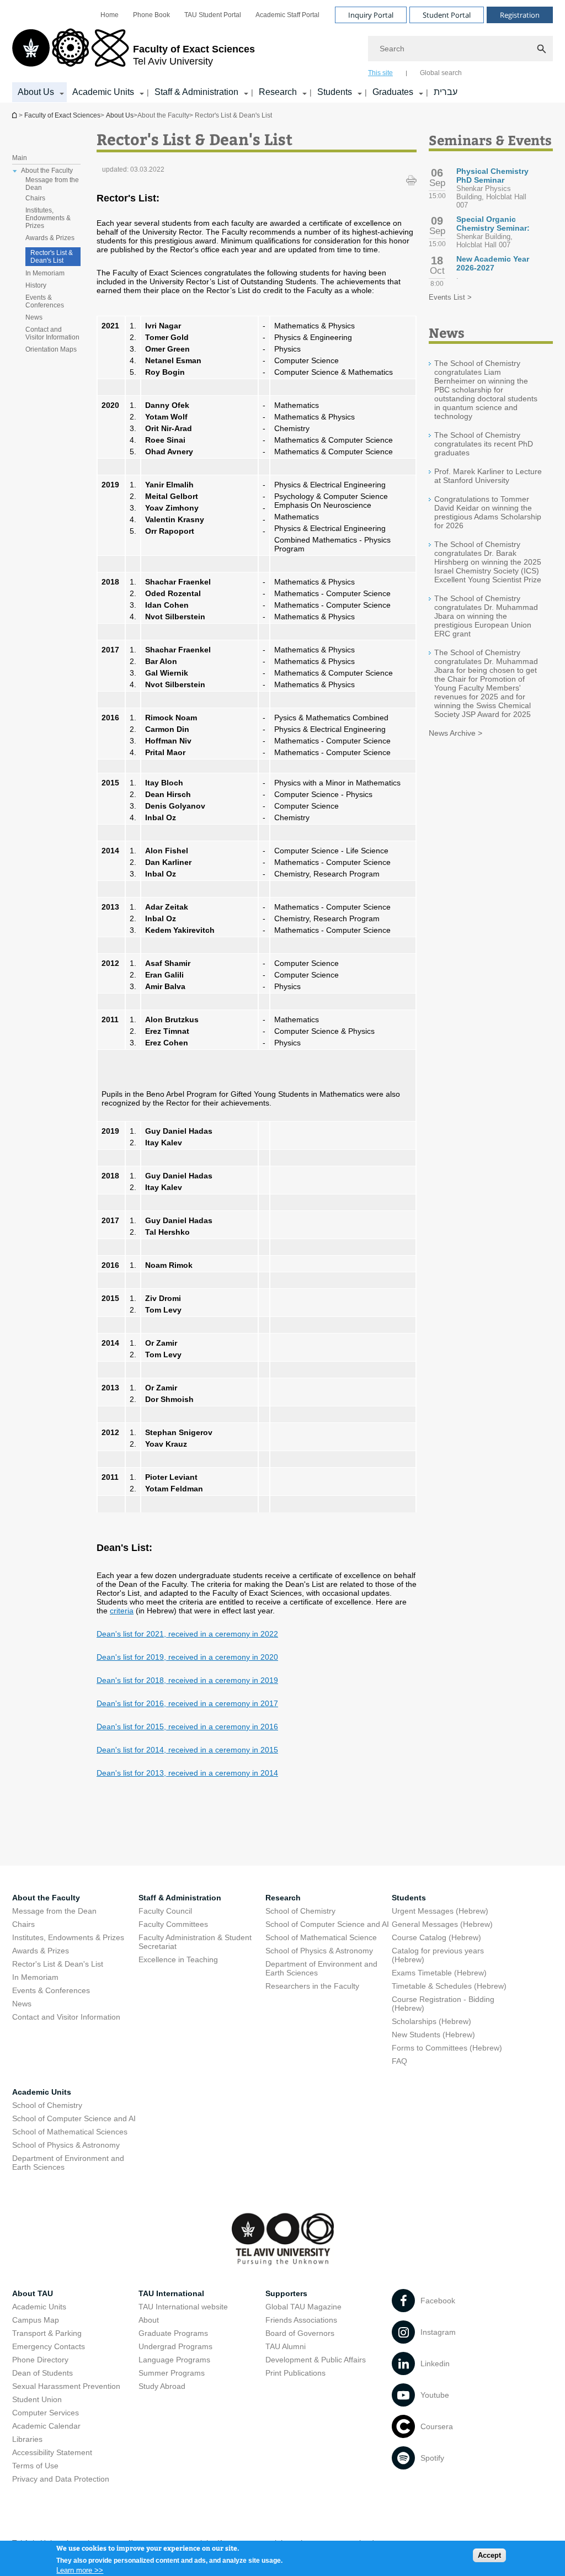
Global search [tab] (441, 73)
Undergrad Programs (175, 2346)
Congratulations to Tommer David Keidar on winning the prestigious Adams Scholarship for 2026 (488, 512)
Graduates (393, 92)
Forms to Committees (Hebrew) (447, 2048)
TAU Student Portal (213, 15)
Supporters (286, 2293)
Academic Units (103, 92)
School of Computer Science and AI (327, 1924)
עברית (446, 92)
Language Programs (174, 2360)
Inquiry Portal (371, 15)
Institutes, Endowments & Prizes (48, 218)
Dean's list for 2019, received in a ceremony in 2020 (187, 1657)
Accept (489, 2555)
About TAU (33, 2293)
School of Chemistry (300, 1911)
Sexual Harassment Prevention (66, 2386)
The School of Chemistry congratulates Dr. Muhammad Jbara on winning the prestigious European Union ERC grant (486, 616)
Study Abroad (162, 2386)
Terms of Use (35, 2466)
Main (20, 158)
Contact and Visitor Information (52, 333)
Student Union (37, 2399)
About (149, 2320)
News (34, 317)
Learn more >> (80, 2570)
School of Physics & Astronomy (319, 1951)
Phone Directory (40, 2360)
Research (278, 92)
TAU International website (183, 2307)
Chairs (35, 198)
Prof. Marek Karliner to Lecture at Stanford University (488, 476)
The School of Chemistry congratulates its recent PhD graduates (484, 444)
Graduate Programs (173, 2333)
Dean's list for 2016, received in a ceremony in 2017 (187, 1703)
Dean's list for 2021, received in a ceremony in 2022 (187, 1634)
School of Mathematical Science (321, 1937)
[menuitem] (110, 15)
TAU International (171, 2293)
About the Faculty (46, 1898)
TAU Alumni (286, 2346)
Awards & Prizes (50, 238)
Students (335, 92)
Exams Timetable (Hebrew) (439, 1973)
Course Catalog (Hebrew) (436, 1937)
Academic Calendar (46, 2426)
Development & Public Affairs (316, 2360)
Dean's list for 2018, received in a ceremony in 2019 (187, 1680)
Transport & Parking (47, 2333)
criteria (122, 1611)
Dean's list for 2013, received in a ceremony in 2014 (187, 1773)
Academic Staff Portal (287, 15)
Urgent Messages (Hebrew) (440, 1911)
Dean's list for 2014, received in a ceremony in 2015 (187, 1750)
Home (110, 15)
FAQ (399, 2061)
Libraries (27, 2439)
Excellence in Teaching (178, 1959)
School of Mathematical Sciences (70, 2132)
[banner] (282, 51)
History (36, 285)
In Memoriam (45, 273)
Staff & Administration (196, 92)
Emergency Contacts (49, 2346)
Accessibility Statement (52, 2452)
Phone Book (151, 15)
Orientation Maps (51, 349)
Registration (520, 15)
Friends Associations (301, 2320)
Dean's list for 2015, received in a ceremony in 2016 (187, 1727)
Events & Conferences (45, 301)
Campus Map (36, 2320)
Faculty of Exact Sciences (62, 115)
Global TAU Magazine (303, 2307)
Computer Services (46, 2413)
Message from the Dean (52, 184)
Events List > (450, 297)
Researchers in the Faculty (312, 1986)
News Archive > (455, 733)
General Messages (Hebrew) (442, 1924)
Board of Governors (300, 2333)
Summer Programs (172, 2373)
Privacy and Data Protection (61, 2479)
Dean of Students (42, 2373)
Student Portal (447, 15)
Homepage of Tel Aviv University (15, 115)
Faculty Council (165, 1911)
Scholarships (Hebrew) (431, 2021)
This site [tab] (380, 73)
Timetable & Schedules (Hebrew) (449, 1986)
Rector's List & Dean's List (52, 257)
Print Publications (295, 2373)
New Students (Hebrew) (433, 2035)
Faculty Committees (173, 1924)
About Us (36, 92)
